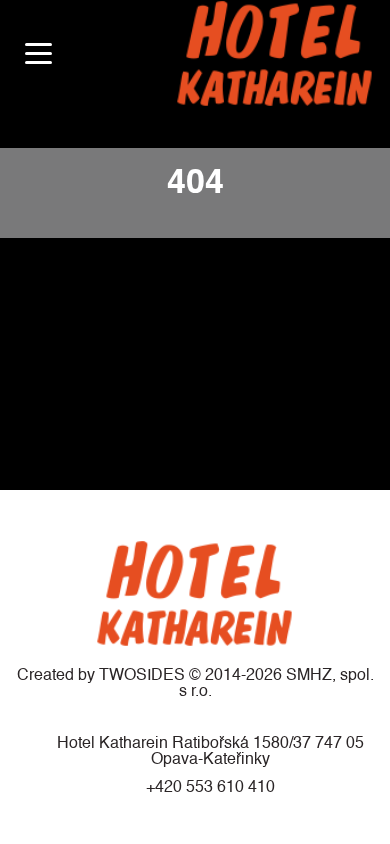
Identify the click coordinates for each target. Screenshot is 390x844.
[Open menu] (38, 53)
